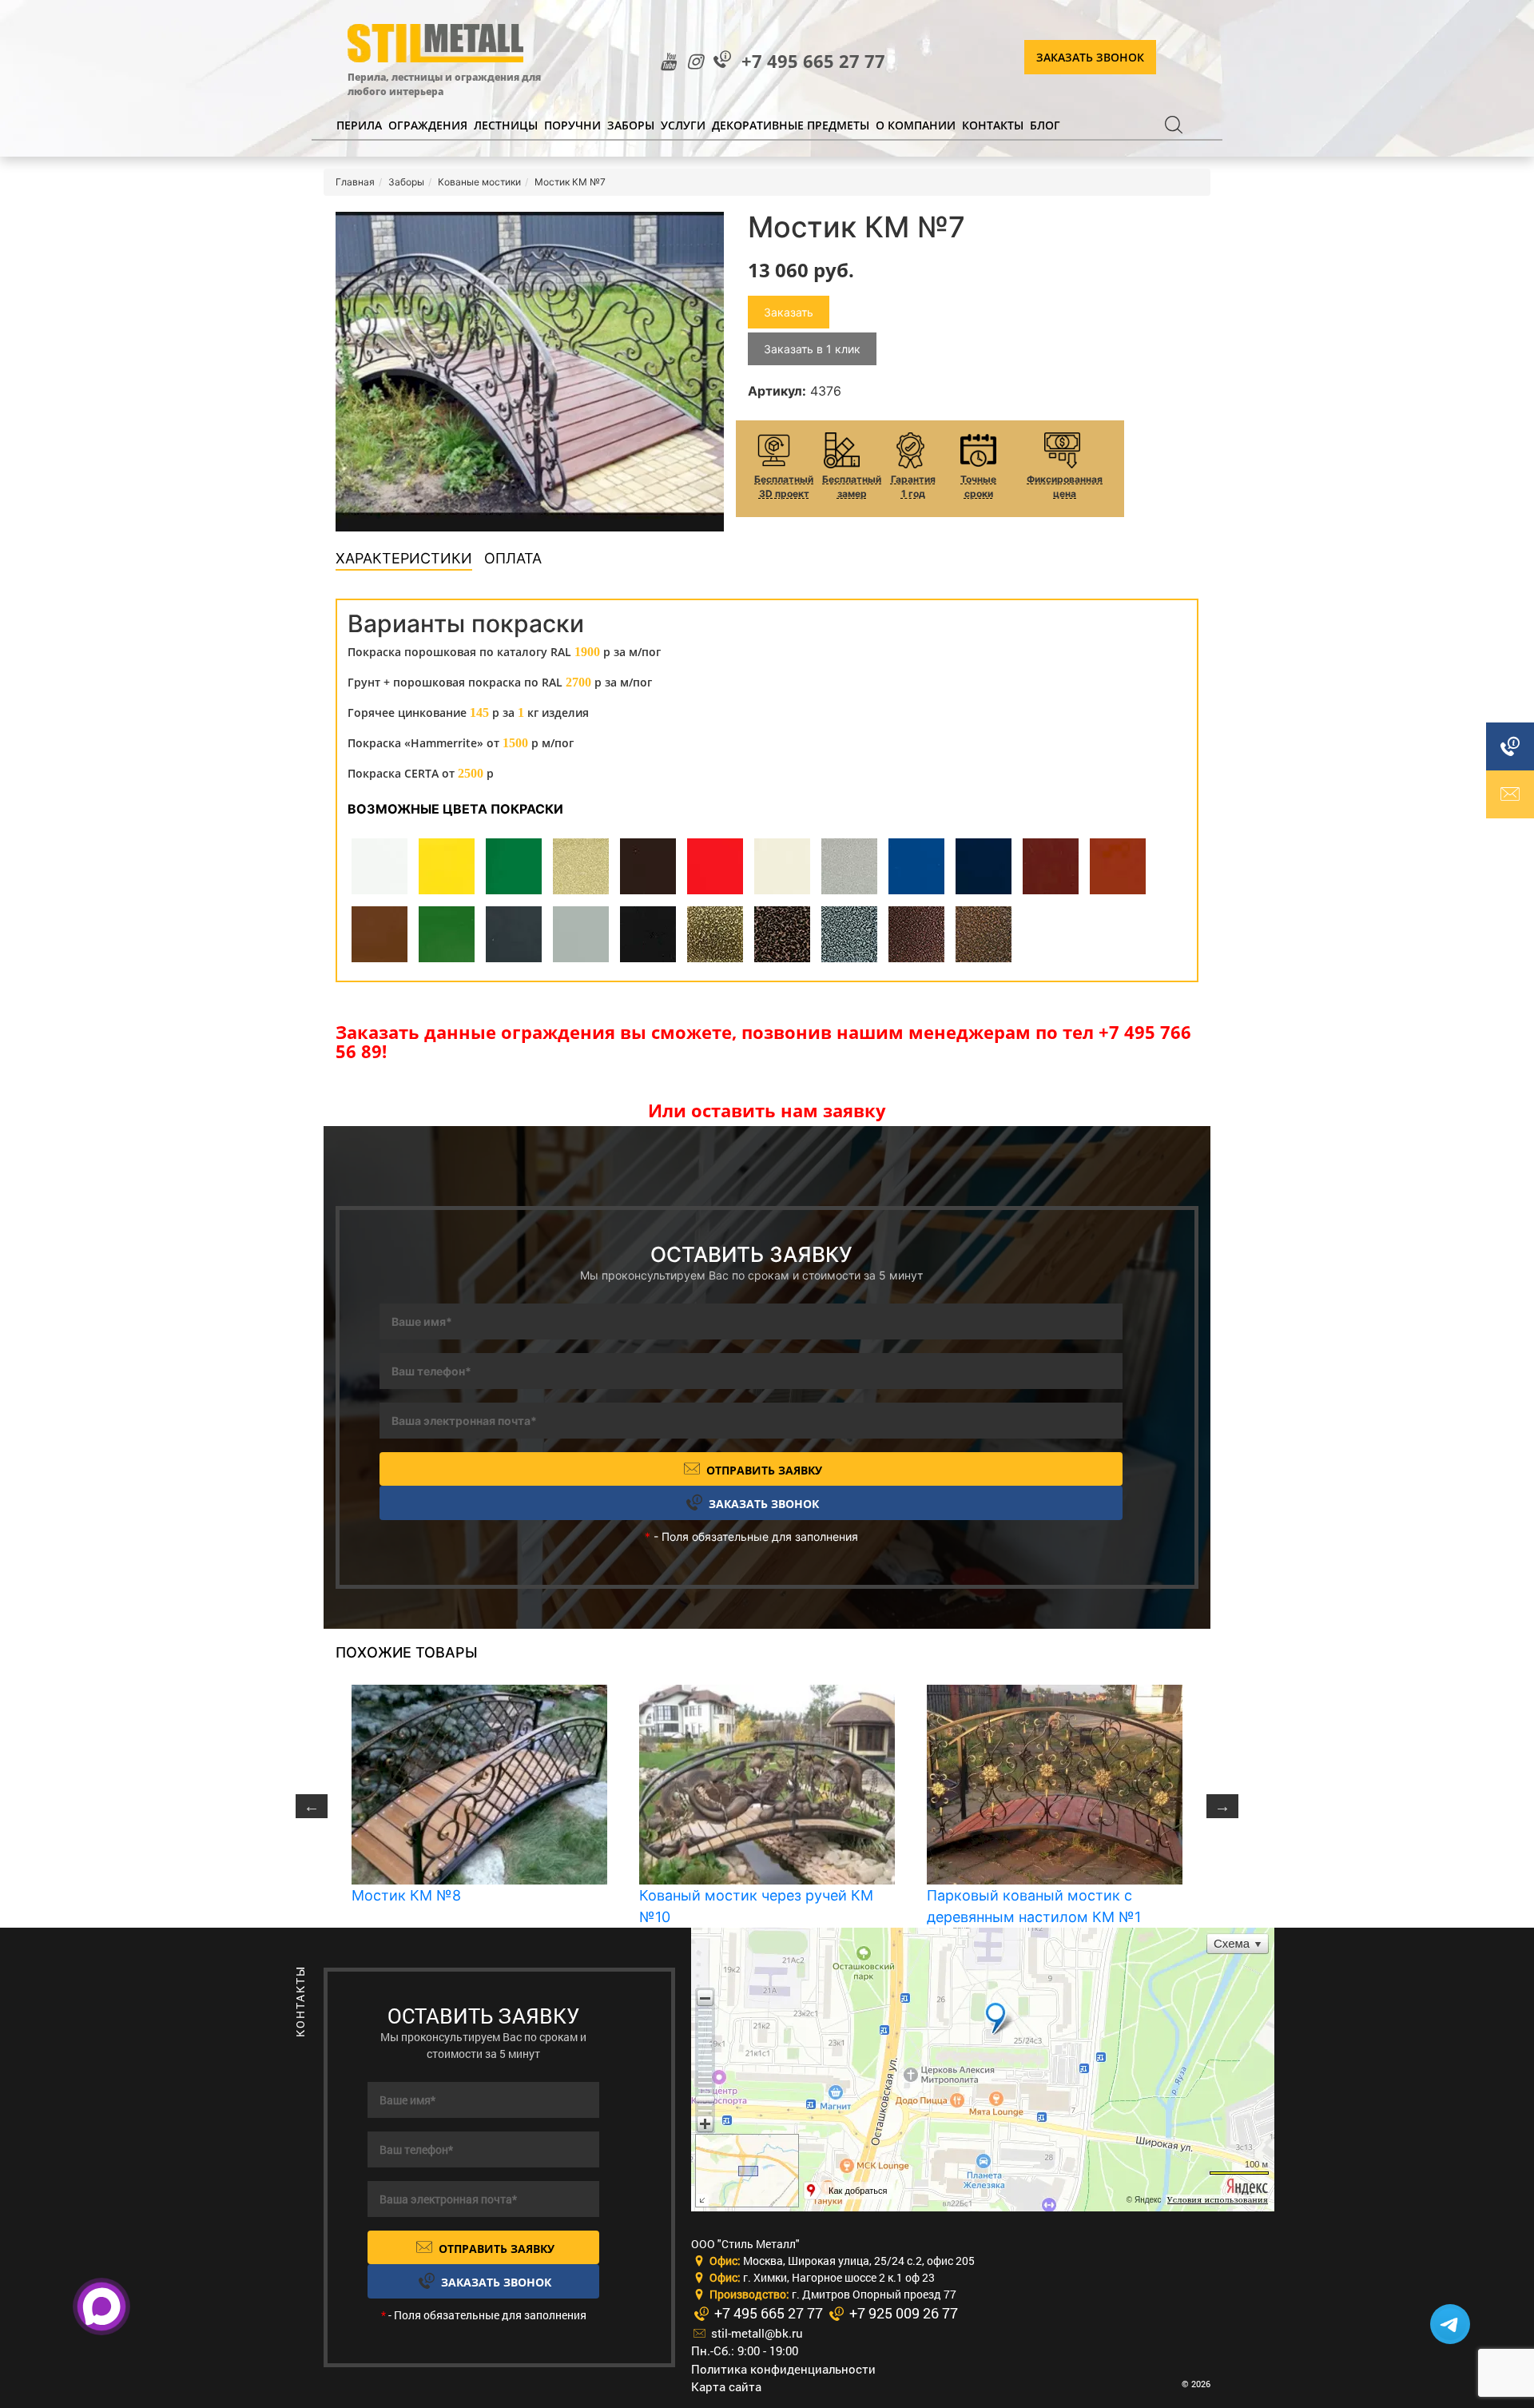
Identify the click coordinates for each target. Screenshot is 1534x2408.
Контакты (993, 125)
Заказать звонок (1090, 57)
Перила (359, 125)
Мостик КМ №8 (406, 1895)
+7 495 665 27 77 (813, 61)
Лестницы (506, 125)
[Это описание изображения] (530, 372)
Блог (1045, 125)
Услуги (683, 125)
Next (1222, 1806)
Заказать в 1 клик (812, 349)
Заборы (631, 125)
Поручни (572, 125)
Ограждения (428, 125)
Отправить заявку (763, 1470)
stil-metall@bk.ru (755, 2333)
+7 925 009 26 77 (902, 2313)
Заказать (789, 312)
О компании (916, 125)
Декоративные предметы (791, 125)
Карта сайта (726, 2386)
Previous (312, 1806)
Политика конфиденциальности (783, 2369)
